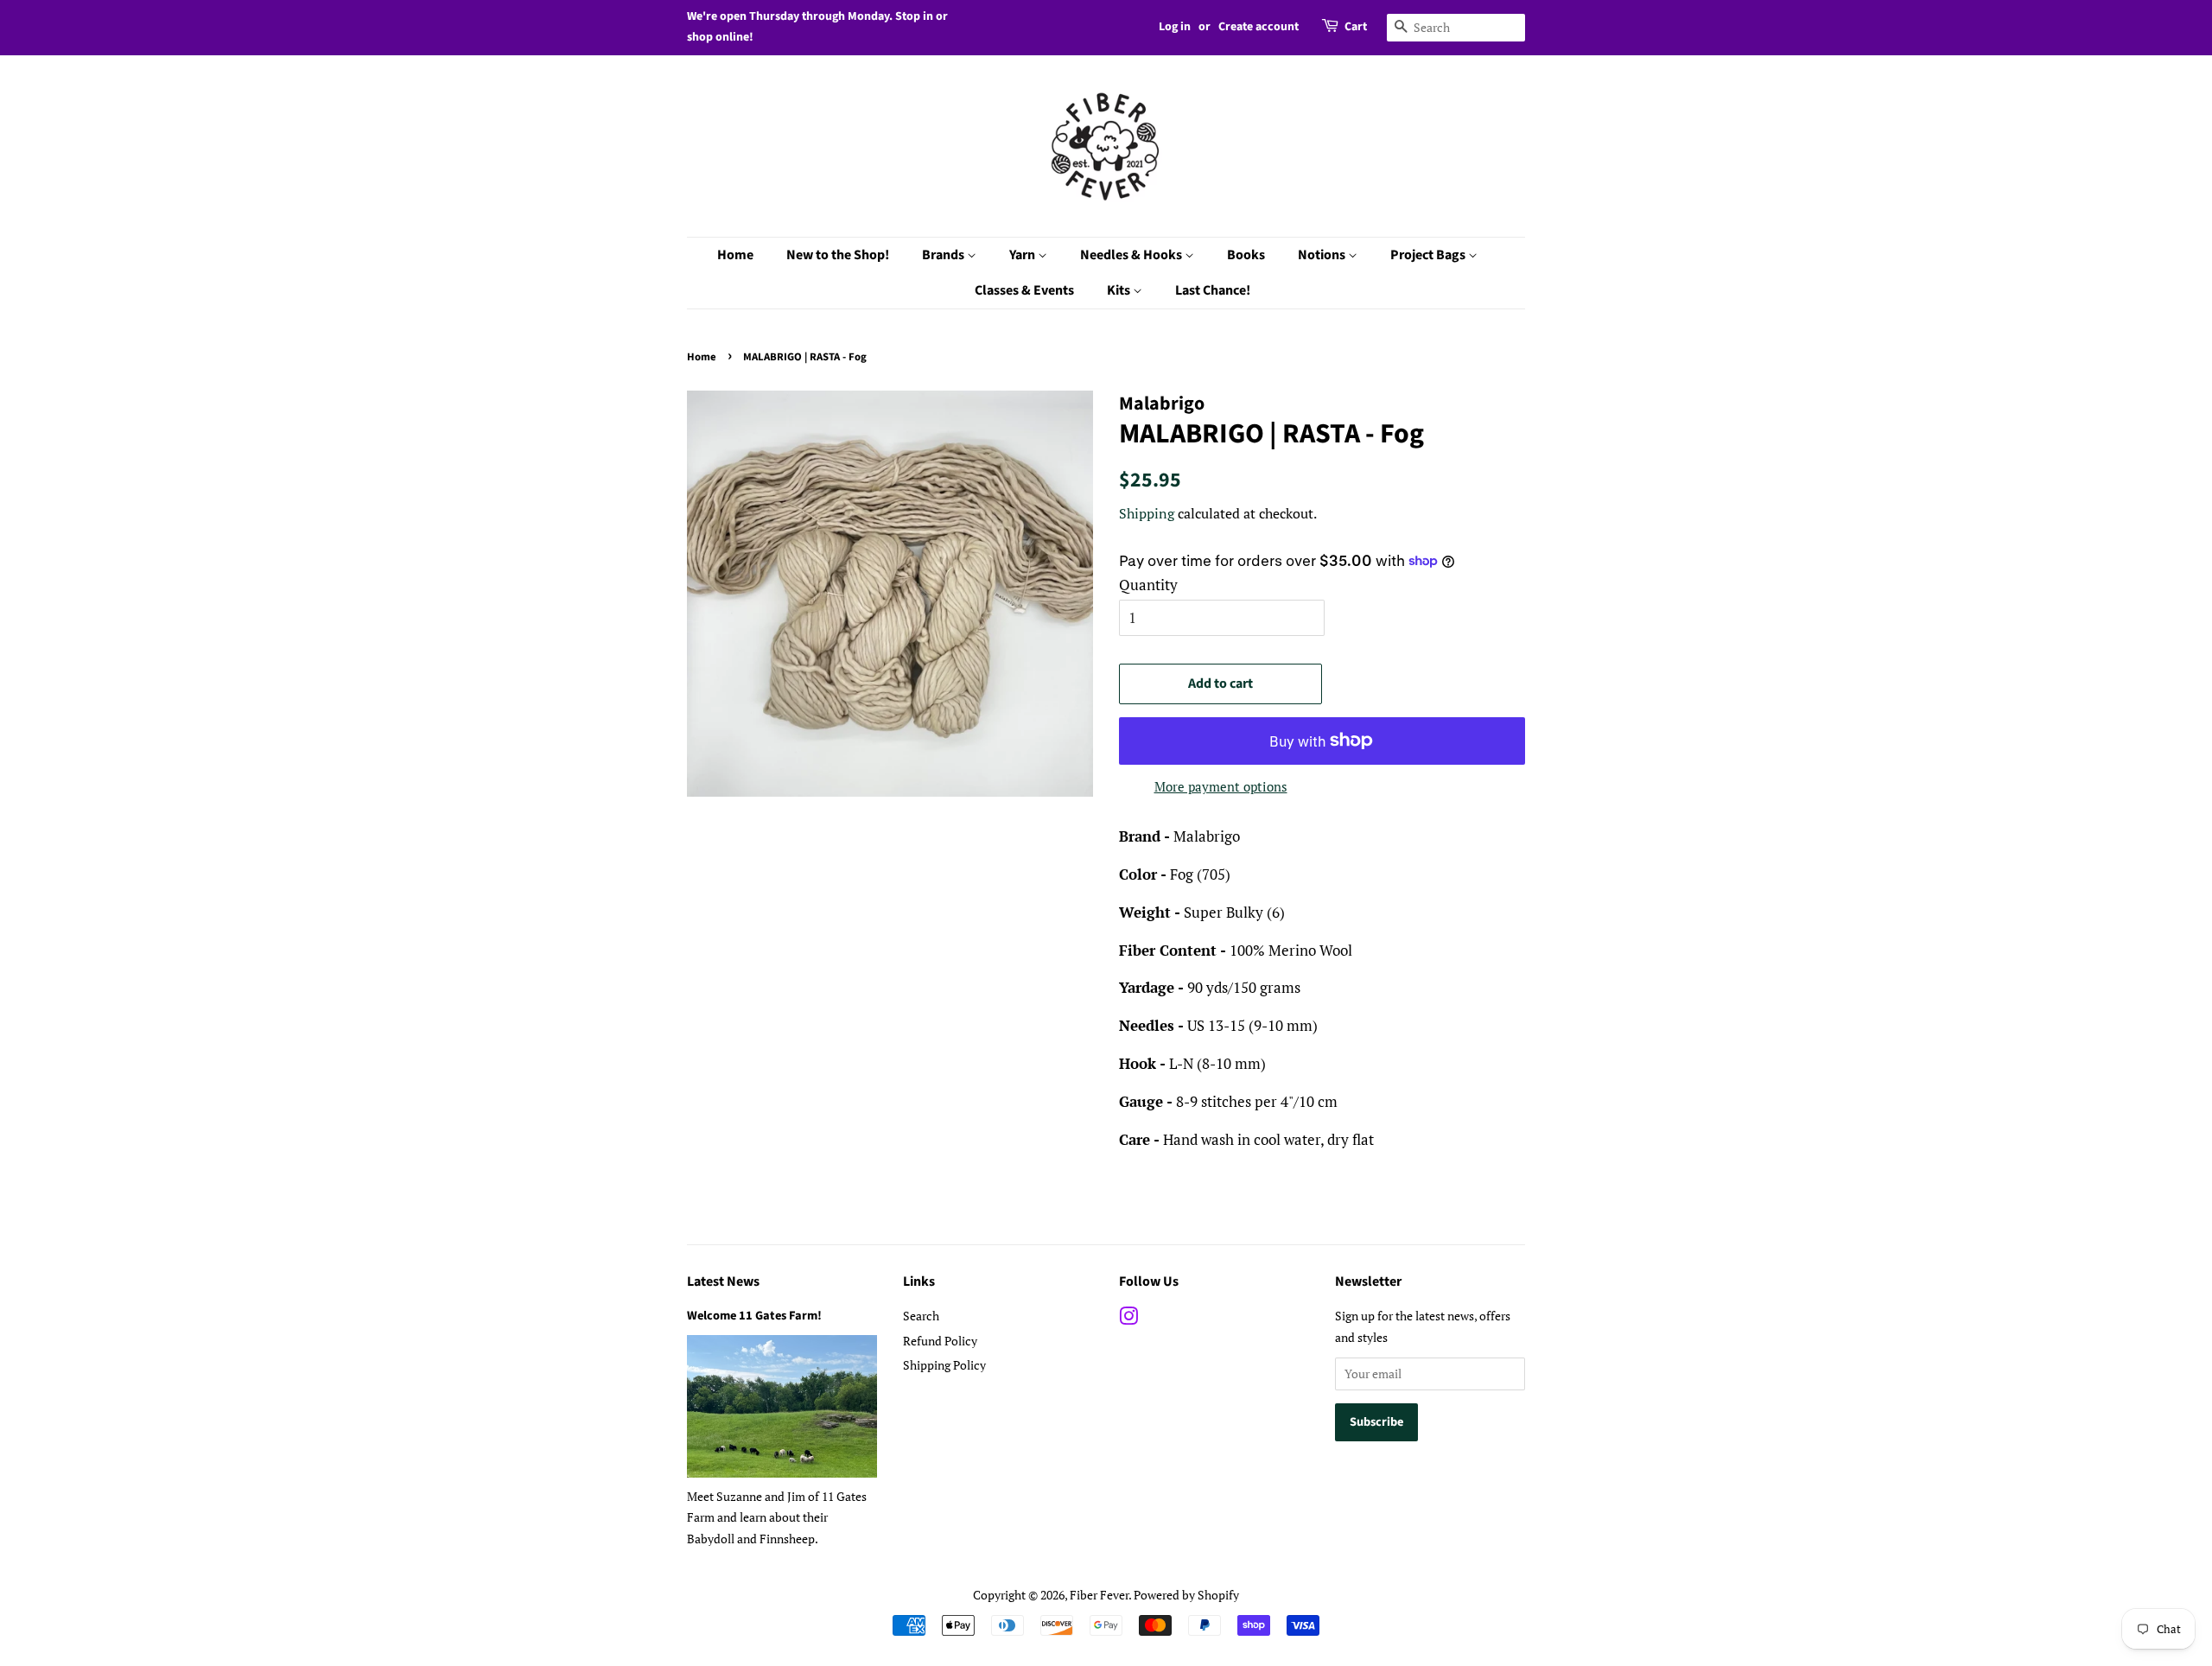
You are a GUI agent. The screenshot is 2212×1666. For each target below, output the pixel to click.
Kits (1120, 290)
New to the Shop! (838, 255)
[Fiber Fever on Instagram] (1128, 1319)
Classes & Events (1024, 290)
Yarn (1023, 255)
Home (735, 255)
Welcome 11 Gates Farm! (754, 1316)
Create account (1259, 27)
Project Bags (1429, 255)
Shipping (1147, 513)
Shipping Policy (944, 1365)
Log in (1175, 27)
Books (1246, 255)
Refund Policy (940, 1341)
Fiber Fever (1099, 1595)
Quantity (1148, 585)
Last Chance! (1213, 290)
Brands (944, 255)
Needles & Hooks (1132, 255)
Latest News (723, 1281)
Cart (1356, 27)
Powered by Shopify (1186, 1595)
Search (921, 1316)
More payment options (1221, 786)
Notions (1323, 255)
